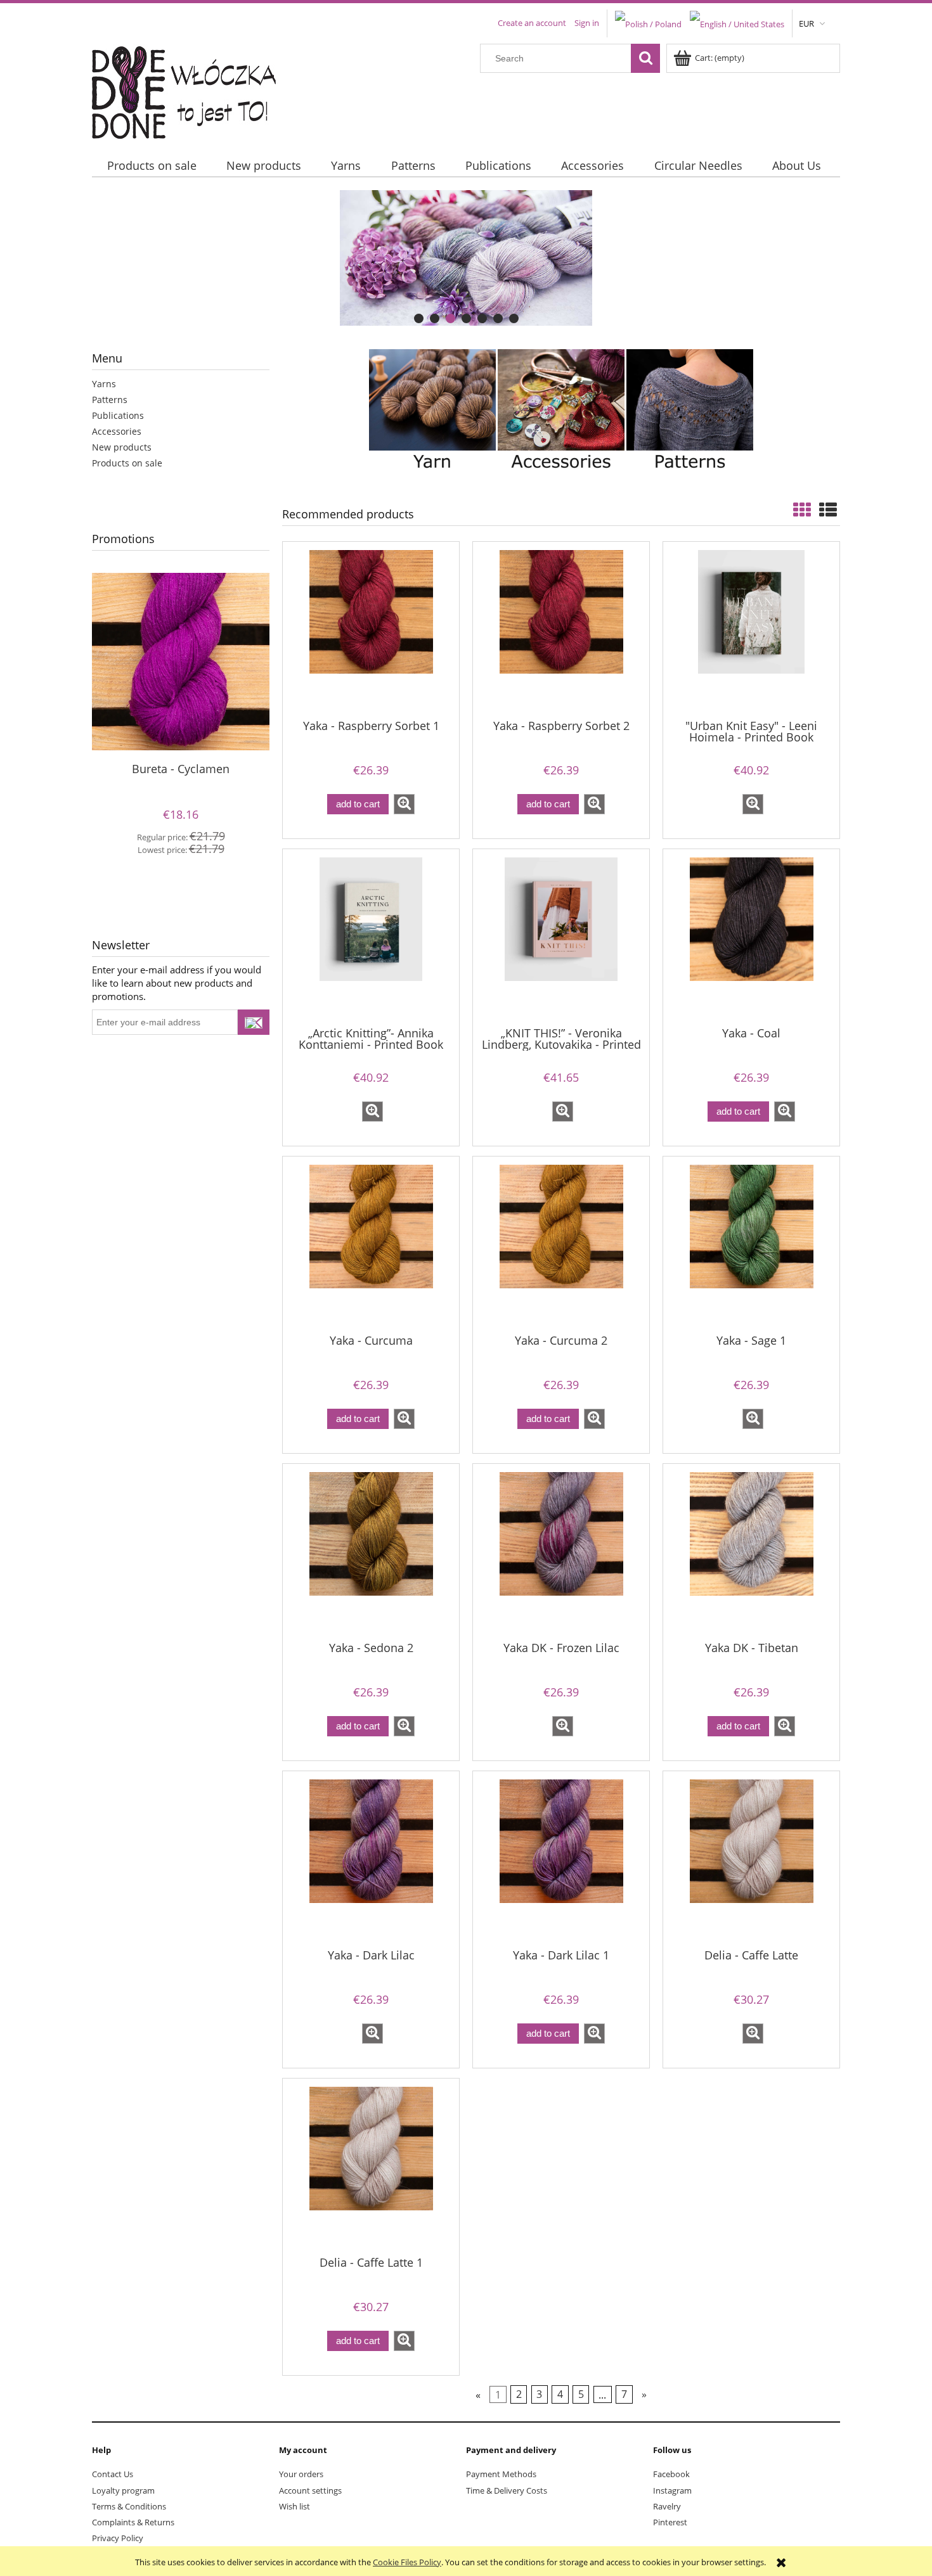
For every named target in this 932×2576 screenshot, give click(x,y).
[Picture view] (802, 509)
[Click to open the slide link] (466, 258)
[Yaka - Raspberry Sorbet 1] (371, 629)
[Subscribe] (254, 1022)
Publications (118, 415)
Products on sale (127, 463)
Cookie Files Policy (407, 2562)
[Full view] (828, 509)
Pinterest (670, 2522)
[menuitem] (152, 166)
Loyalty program (123, 2490)
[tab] (419, 318)
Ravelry (667, 2506)
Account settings (310, 2490)
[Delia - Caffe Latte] (751, 1859)
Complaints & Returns (133, 2522)
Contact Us (113, 2474)
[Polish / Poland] (648, 23)
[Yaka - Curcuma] (371, 1244)
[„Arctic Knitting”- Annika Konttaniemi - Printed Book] (371, 937)
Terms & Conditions (129, 2506)
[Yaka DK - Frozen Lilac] (561, 1551)
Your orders (301, 2474)
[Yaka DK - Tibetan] (751, 1551)
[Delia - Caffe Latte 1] (371, 2166)
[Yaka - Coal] (751, 937)
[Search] (645, 58)
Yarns (104, 384)
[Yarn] (432, 411)
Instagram (672, 2490)
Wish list (294, 2506)
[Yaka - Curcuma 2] (561, 1244)
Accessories (117, 431)
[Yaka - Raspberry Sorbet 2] (561, 629)
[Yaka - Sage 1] (751, 1244)
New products (122, 447)
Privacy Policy (118, 2538)
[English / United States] (737, 23)
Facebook (671, 2474)
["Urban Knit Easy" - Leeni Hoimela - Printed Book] (751, 629)
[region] (466, 258)
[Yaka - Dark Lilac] (371, 1859)
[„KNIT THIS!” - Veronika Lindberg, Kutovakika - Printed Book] (561, 937)
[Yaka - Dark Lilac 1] (561, 1859)
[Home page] (192, 89)
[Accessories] (561, 411)
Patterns (110, 400)
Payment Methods (501, 2474)
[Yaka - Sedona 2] (371, 1551)
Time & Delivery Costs (507, 2490)
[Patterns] (690, 411)
